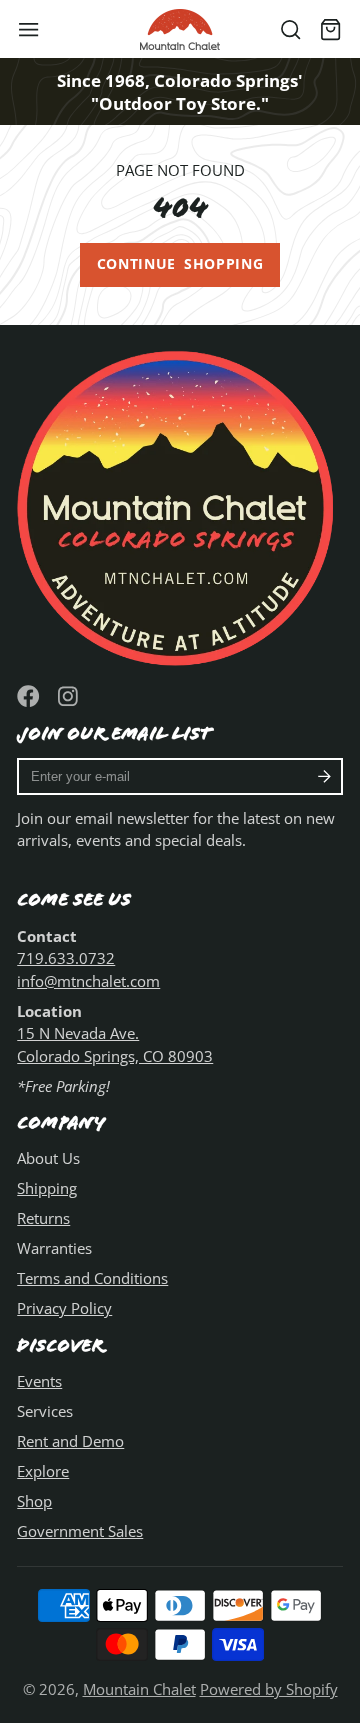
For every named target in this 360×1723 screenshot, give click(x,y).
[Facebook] (28, 696)
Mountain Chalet (139, 1689)
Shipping (47, 1188)
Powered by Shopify (269, 1689)
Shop (34, 1501)
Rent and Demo (70, 1441)
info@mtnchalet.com (88, 981)
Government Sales (80, 1531)
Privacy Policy (64, 1308)
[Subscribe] (325, 777)
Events (39, 1381)
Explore (43, 1471)
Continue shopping (180, 264)
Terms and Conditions (92, 1278)
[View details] (179, 504)
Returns (43, 1218)
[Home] (180, 29)
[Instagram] (69, 696)
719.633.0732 (66, 958)
